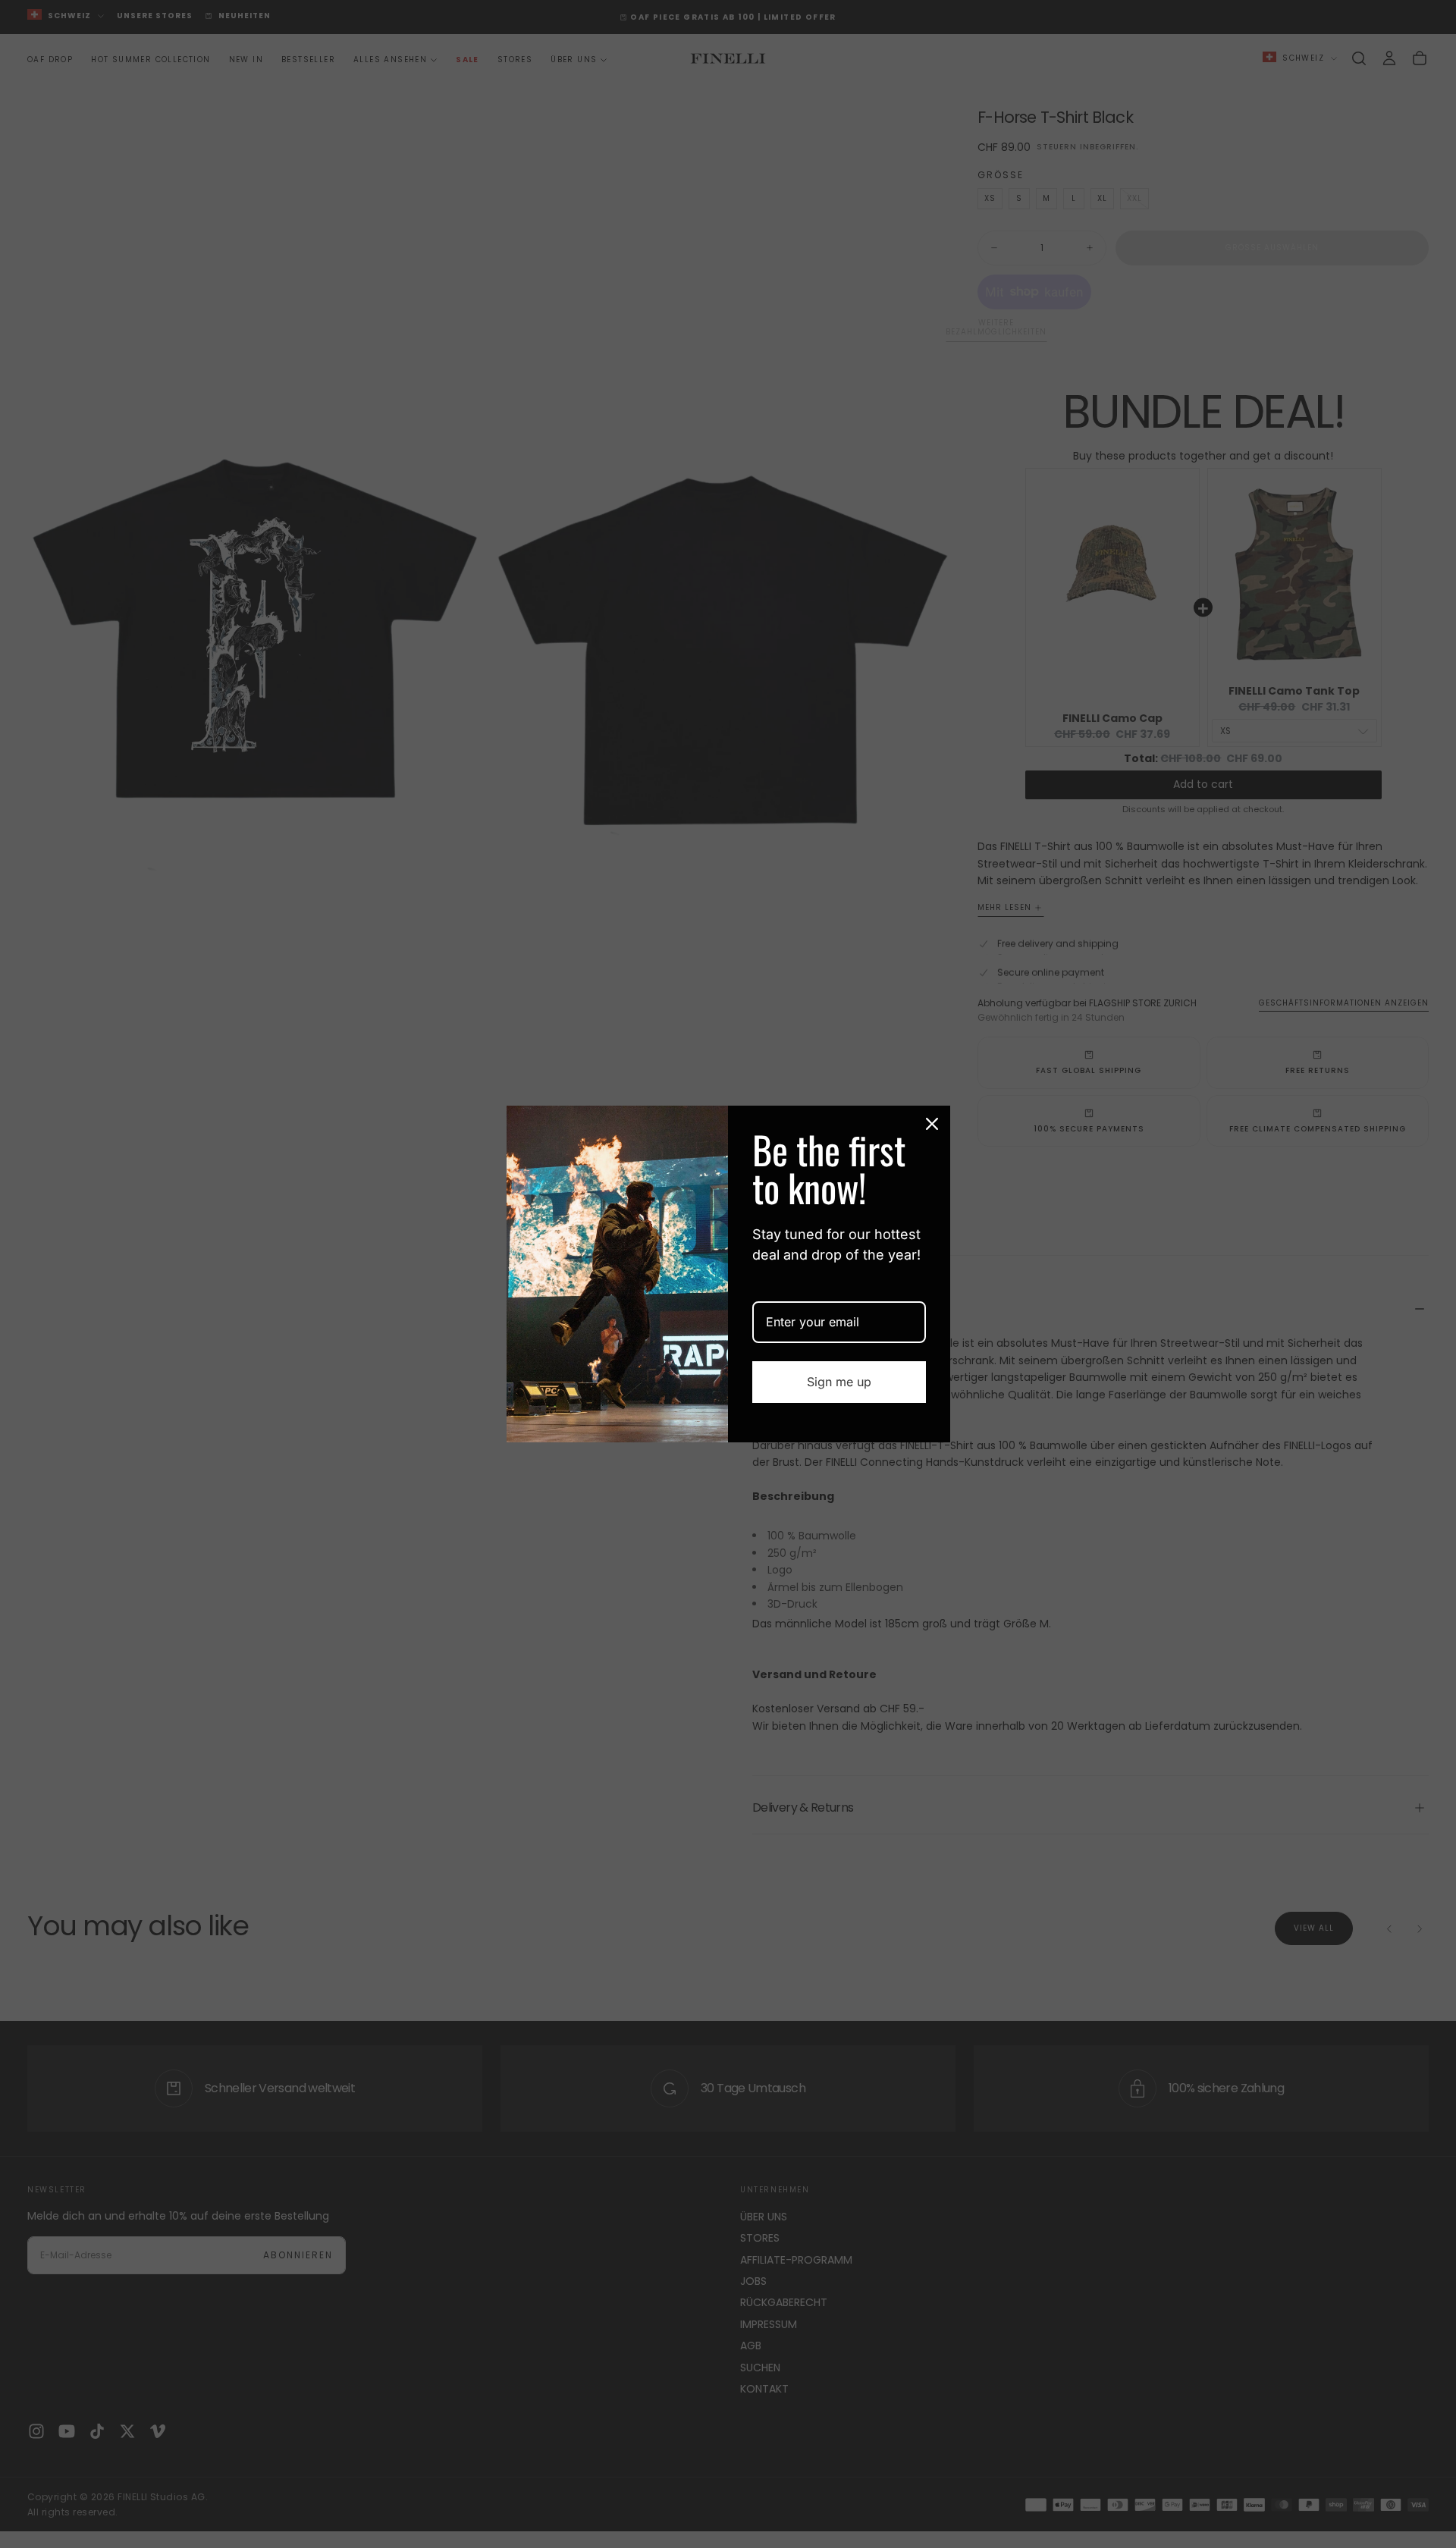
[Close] (932, 1124)
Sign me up (839, 1382)
